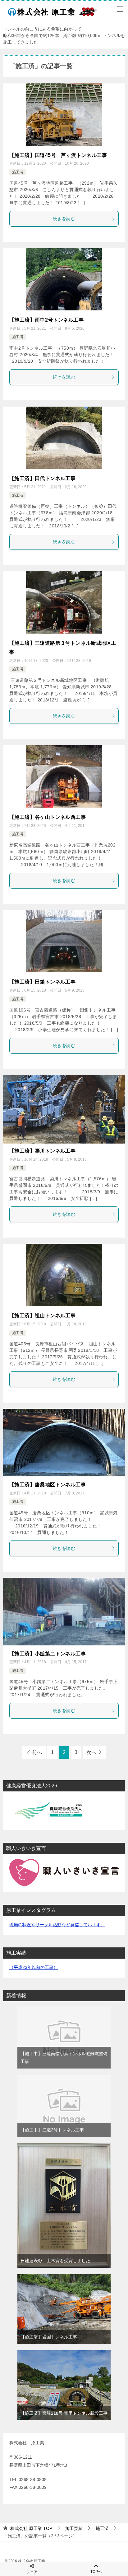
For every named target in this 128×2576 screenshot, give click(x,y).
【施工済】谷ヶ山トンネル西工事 (48, 817)
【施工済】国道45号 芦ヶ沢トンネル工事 (58, 155)
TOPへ (96, 2572)
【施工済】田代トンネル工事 (42, 478)
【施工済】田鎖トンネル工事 (42, 982)
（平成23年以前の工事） (34, 1967)
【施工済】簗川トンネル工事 (42, 1151)
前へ (37, 1752)
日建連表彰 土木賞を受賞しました (55, 2261)
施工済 (18, 172)
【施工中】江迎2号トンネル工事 (52, 2130)
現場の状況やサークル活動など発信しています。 (57, 1925)
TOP (31, 2528)
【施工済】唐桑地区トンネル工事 (48, 1485)
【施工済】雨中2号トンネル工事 (46, 320)
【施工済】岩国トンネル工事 (49, 2337)
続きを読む (64, 219)
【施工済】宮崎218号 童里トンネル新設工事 (64, 2413)
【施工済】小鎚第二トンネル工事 (48, 1654)
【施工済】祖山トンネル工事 (42, 1316)
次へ (91, 1752)
